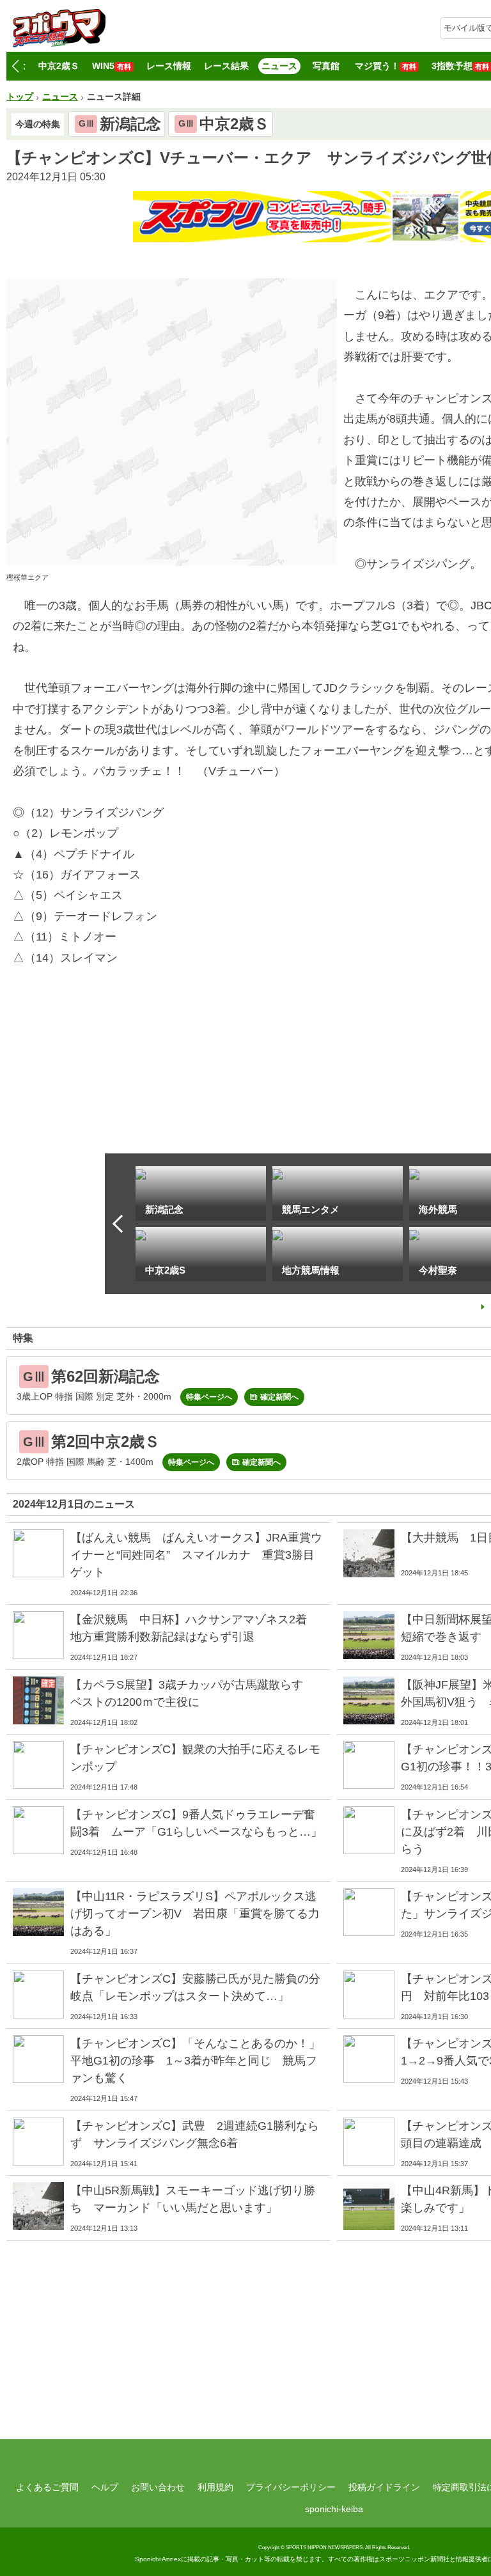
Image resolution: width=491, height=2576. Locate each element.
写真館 (326, 66)
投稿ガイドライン (384, 2487)
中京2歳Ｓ (59, 66)
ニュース (279, 66)
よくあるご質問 (47, 2487)
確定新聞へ (279, 1397)
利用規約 (215, 2487)
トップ (20, 97)
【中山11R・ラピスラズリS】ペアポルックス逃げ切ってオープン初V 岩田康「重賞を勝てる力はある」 (195, 1914)
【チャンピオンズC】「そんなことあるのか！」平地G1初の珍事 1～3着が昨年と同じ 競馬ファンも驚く (195, 2061)
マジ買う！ (386, 66)
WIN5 (112, 66)
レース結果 (226, 66)
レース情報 (169, 66)
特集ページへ (209, 1397)
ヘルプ (105, 2487)
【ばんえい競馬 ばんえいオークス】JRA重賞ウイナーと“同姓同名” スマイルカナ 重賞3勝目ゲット (196, 1555)
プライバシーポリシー (291, 2487)
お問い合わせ (158, 2487)
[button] (15, 66)
